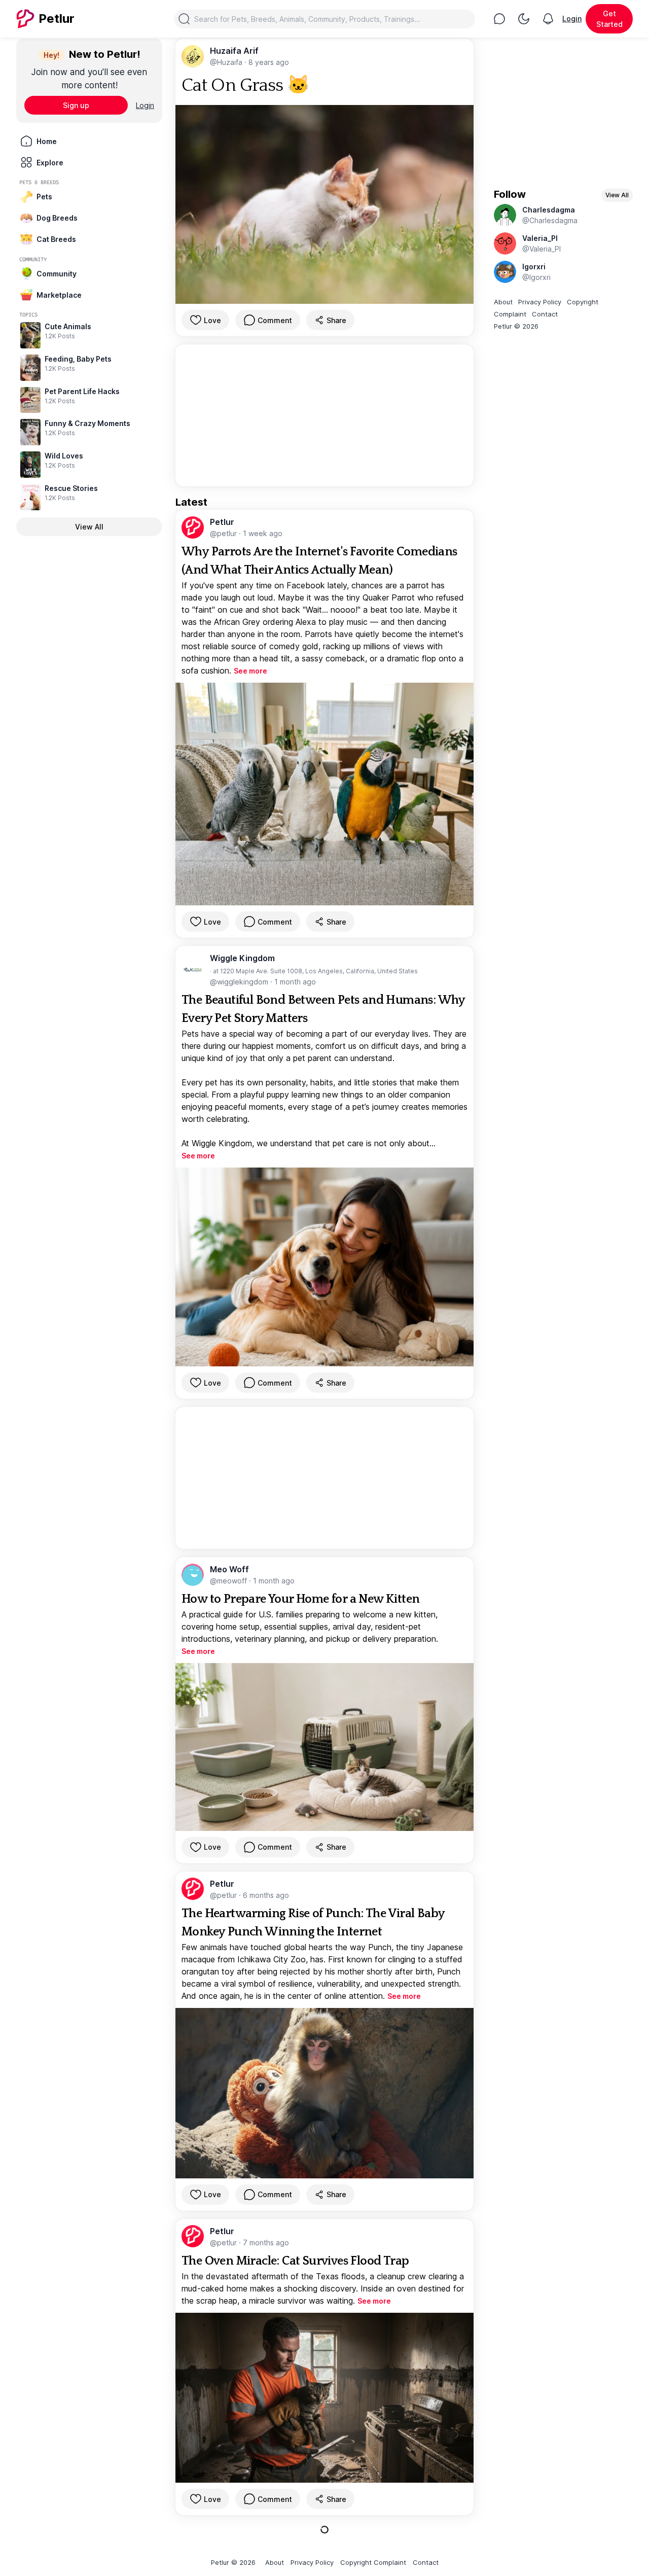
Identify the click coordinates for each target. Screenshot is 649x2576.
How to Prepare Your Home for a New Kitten (300, 1599)
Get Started (609, 19)
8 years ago (269, 62)
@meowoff (229, 1581)
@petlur (224, 533)
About (503, 302)
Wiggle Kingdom (242, 958)
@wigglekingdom (240, 982)
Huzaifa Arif (234, 51)
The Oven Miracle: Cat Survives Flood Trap (295, 2261)
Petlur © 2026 (516, 326)
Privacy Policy (540, 302)
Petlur (222, 522)
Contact (545, 314)
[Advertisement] (324, 415)
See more (250, 671)
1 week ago (263, 533)
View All (89, 527)
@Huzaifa (227, 62)
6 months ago (266, 1895)
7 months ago (266, 2243)
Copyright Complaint (373, 2562)
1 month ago (295, 982)
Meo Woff (229, 1569)
